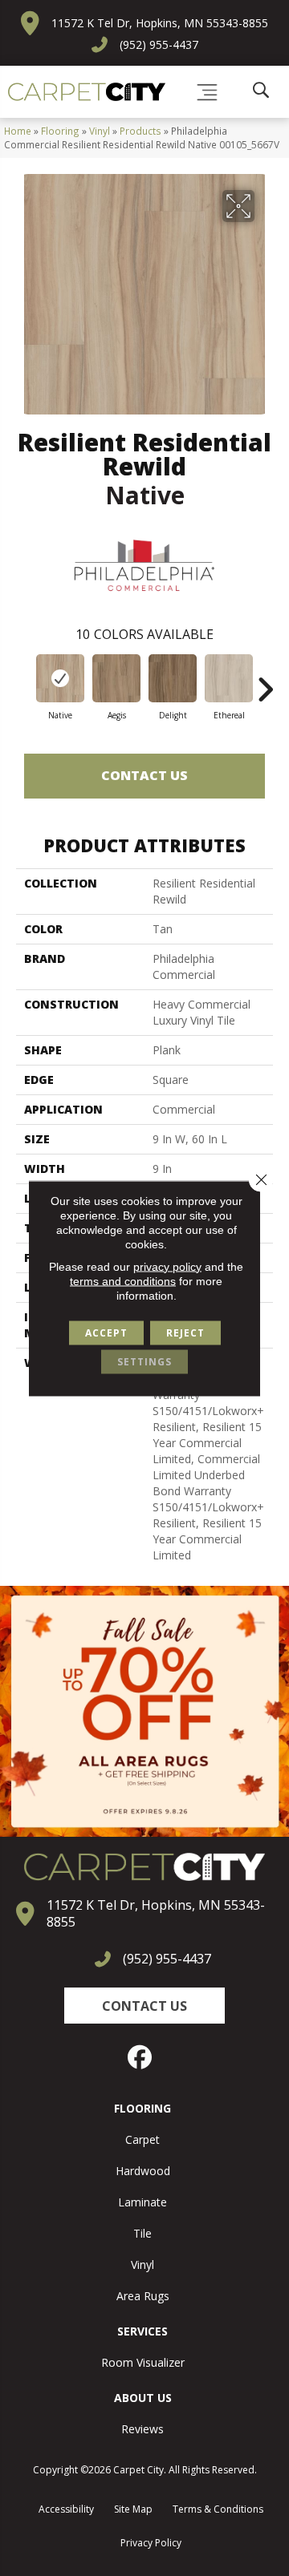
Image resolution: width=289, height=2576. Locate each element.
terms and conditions (123, 1280)
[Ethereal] (229, 678)
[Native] (60, 678)
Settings (144, 1361)
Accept (106, 1332)
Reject (185, 1332)
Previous (24, 681)
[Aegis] (116, 678)
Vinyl (100, 131)
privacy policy (167, 1266)
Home (18, 131)
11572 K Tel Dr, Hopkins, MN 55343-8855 (160, 23)
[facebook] (140, 2057)
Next (265, 681)
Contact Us (144, 775)
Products (140, 131)
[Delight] (173, 678)
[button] (144, 2006)
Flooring (60, 131)
